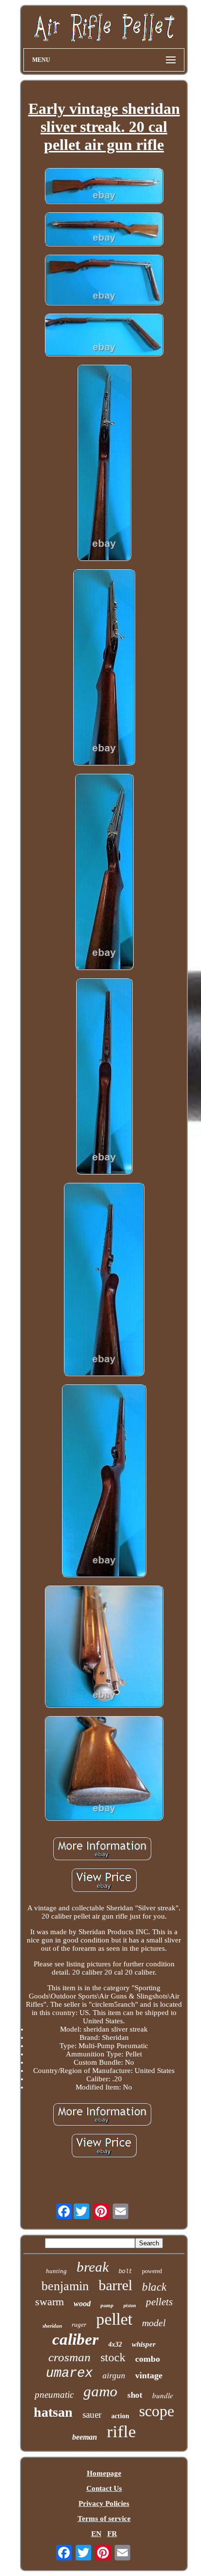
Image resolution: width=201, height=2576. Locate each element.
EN (96, 2534)
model (154, 2323)
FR (112, 2534)
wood (82, 2304)
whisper (144, 2344)
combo (148, 2359)
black (154, 2287)
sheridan (52, 2326)
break (93, 2267)
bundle (163, 2395)
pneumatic (54, 2395)
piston (130, 2305)
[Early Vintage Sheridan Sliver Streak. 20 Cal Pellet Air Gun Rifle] (104, 187)
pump (107, 2305)
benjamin (65, 2286)
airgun (114, 2376)
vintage (149, 2375)
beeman (85, 2437)
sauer (92, 2415)
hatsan (53, 2412)
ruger (79, 2324)
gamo (100, 2391)
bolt (125, 2272)
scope (157, 2411)
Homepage (104, 2473)
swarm (50, 2302)
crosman (70, 2357)
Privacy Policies (104, 2503)
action (120, 2416)
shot (135, 2395)
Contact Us (104, 2488)
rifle (121, 2432)
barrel (115, 2285)
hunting (56, 2271)
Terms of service (104, 2519)
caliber (75, 2339)
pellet (114, 2319)
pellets (159, 2302)
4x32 (115, 2344)
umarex (69, 2373)
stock (113, 2357)
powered (152, 2271)
